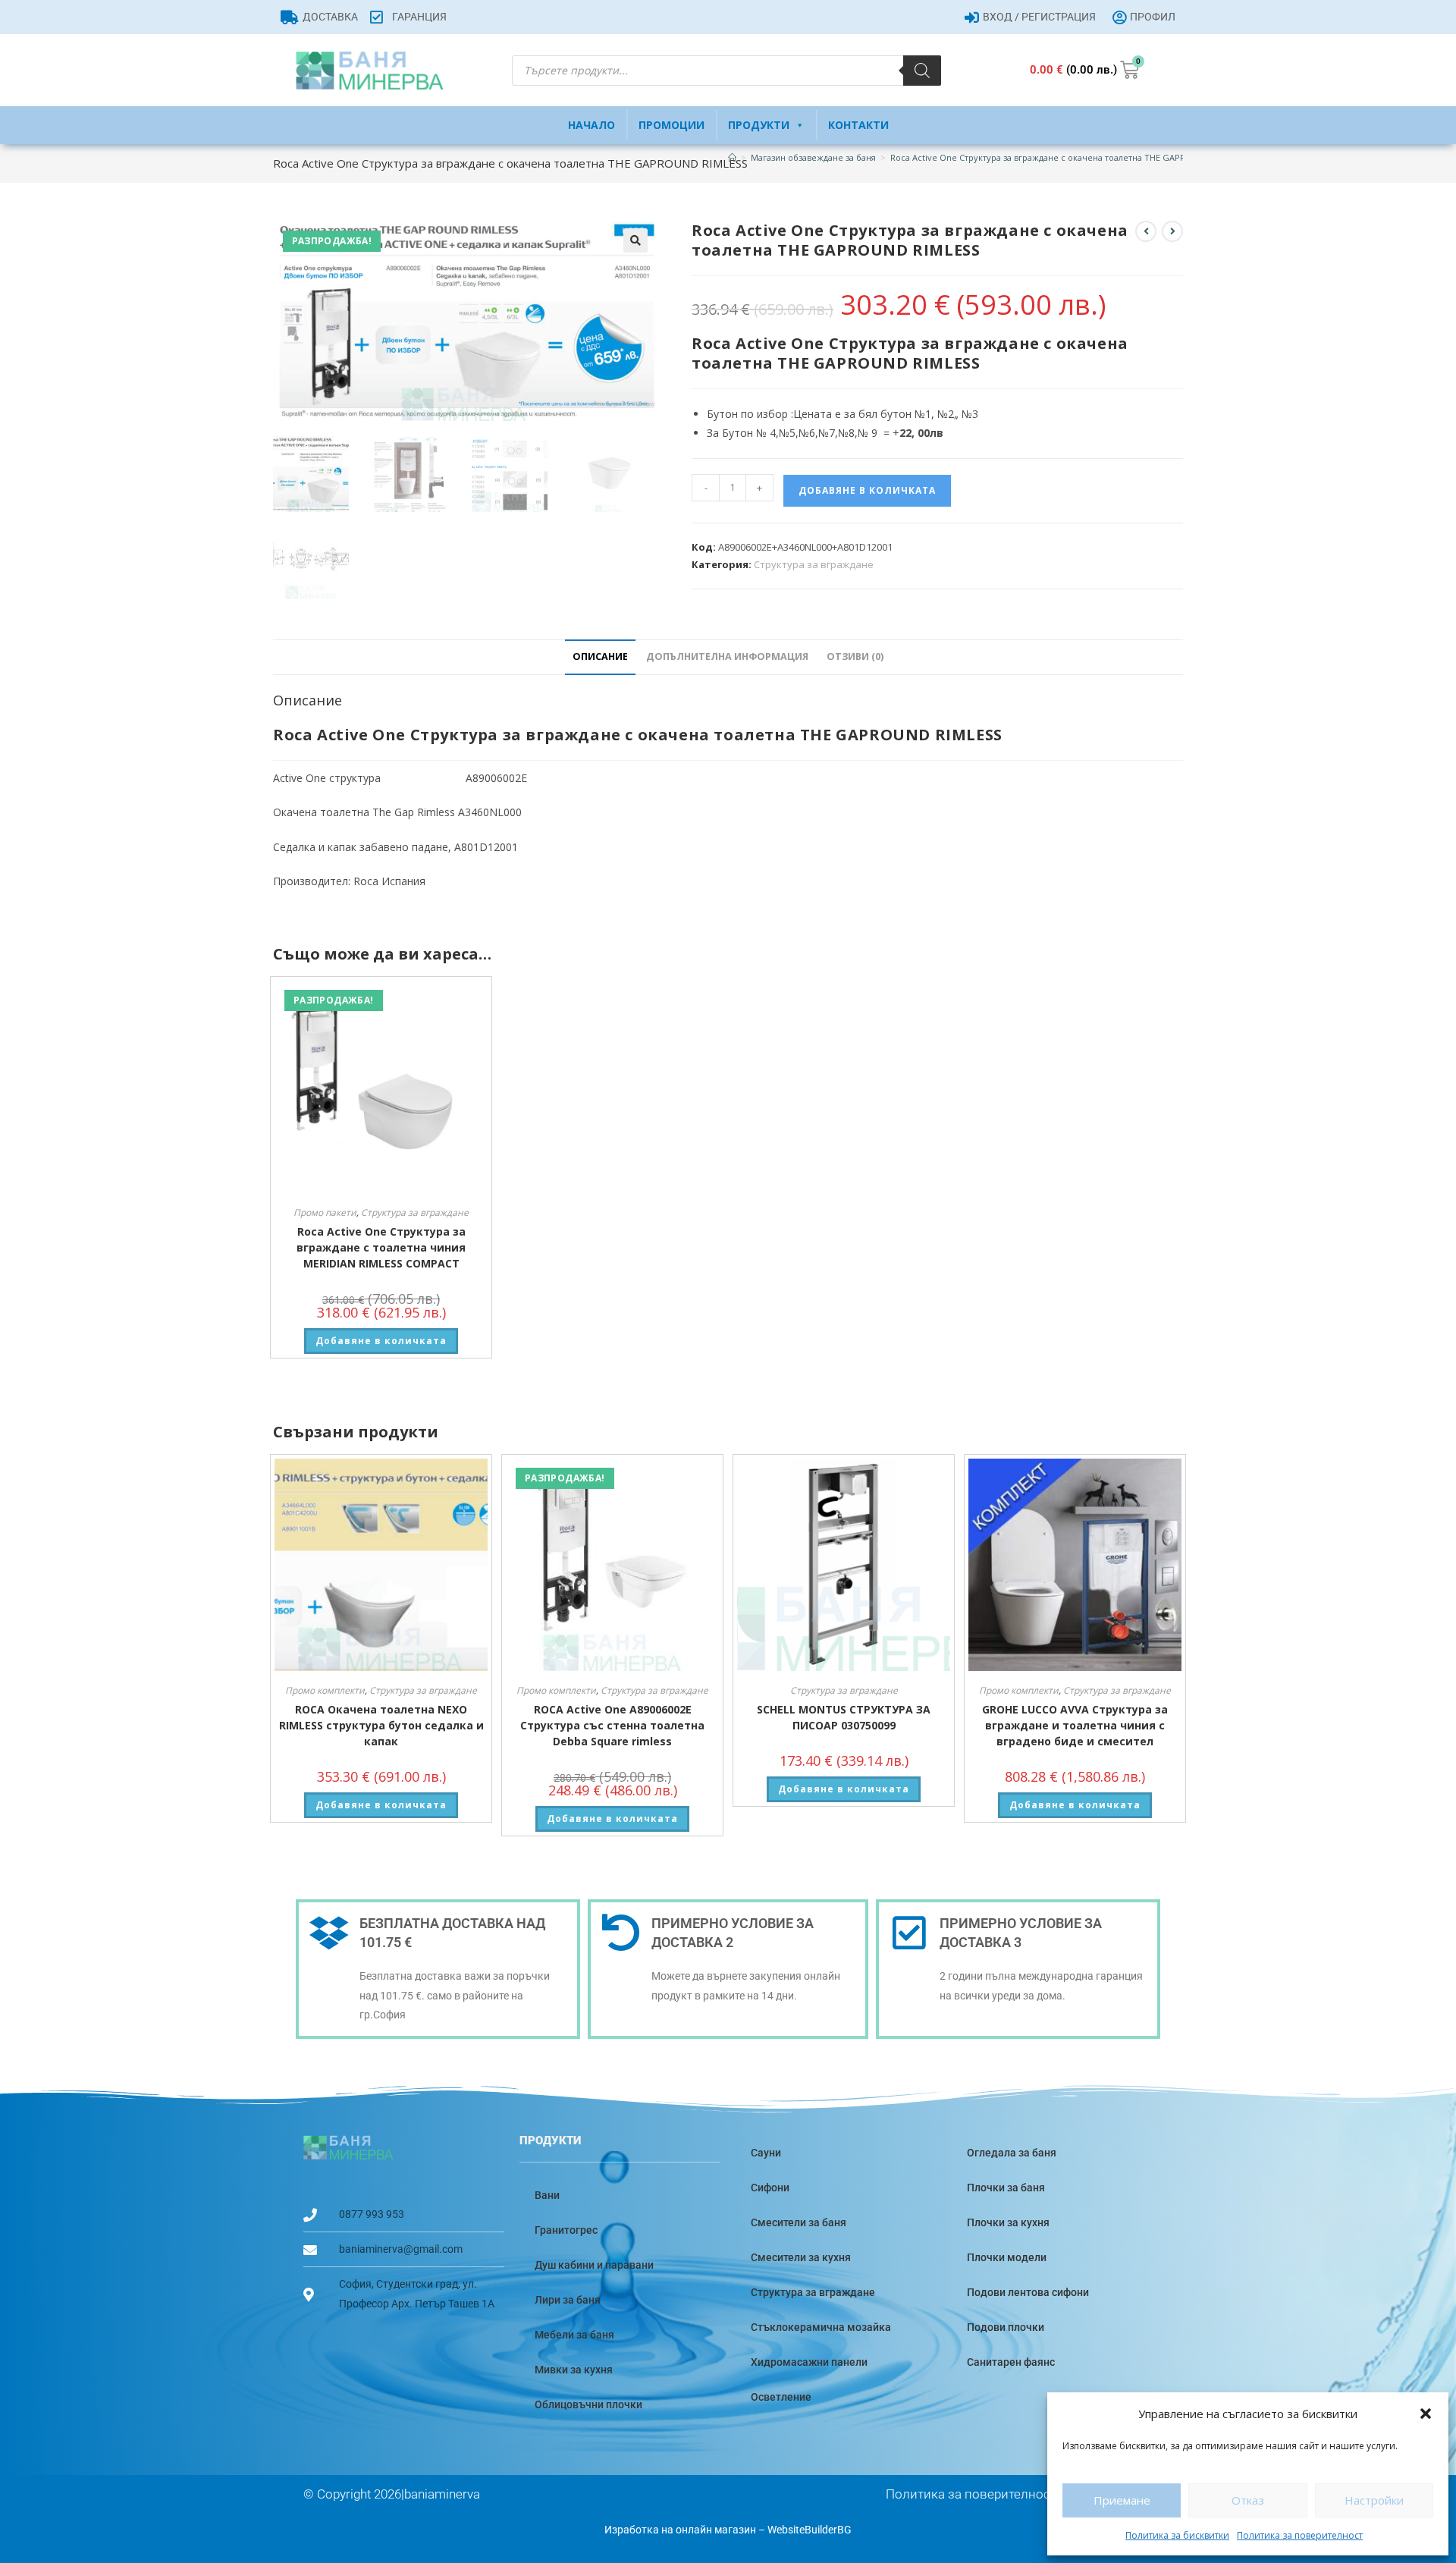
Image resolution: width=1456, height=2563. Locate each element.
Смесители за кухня (801, 2257)
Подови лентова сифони (1028, 2292)
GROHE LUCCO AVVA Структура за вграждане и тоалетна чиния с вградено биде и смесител (1075, 1725)
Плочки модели (1007, 2257)
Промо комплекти (325, 1690)
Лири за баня (568, 2300)
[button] (1426, 2414)
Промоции (672, 125)
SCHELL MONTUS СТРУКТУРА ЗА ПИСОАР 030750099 (844, 1717)
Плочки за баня (1006, 2188)
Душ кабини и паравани (594, 2265)
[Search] (922, 71)
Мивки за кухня (574, 2370)
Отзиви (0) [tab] (855, 656)
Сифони (770, 2188)
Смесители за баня (799, 2222)
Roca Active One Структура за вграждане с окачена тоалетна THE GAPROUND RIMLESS (1068, 157)
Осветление (781, 2397)
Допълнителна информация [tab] (727, 656)
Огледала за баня (1012, 2153)
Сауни (766, 2153)
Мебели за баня (574, 2335)
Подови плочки (1006, 2327)
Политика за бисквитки (1177, 2535)
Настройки (1374, 2500)
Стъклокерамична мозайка (821, 2327)
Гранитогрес (566, 2230)
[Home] (732, 157)
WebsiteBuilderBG (810, 2530)
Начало (591, 125)
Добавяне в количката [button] (381, 1341)
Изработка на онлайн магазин (680, 2530)
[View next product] (1172, 231)
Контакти (858, 125)
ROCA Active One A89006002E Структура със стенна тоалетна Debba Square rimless (612, 1725)
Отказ (1248, 2500)
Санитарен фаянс (1011, 2362)
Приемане (1122, 2500)
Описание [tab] (600, 656)
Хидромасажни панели (809, 2362)
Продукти (759, 125)
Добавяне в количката (867, 490)
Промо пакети (325, 1212)
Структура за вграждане (814, 564)
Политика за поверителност (1300, 2535)
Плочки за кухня (1008, 2222)
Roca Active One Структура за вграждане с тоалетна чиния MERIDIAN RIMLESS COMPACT (381, 1247)
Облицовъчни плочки (588, 2404)
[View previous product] (1146, 231)
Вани (547, 2195)
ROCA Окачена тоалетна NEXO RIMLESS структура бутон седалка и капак (381, 1725)
